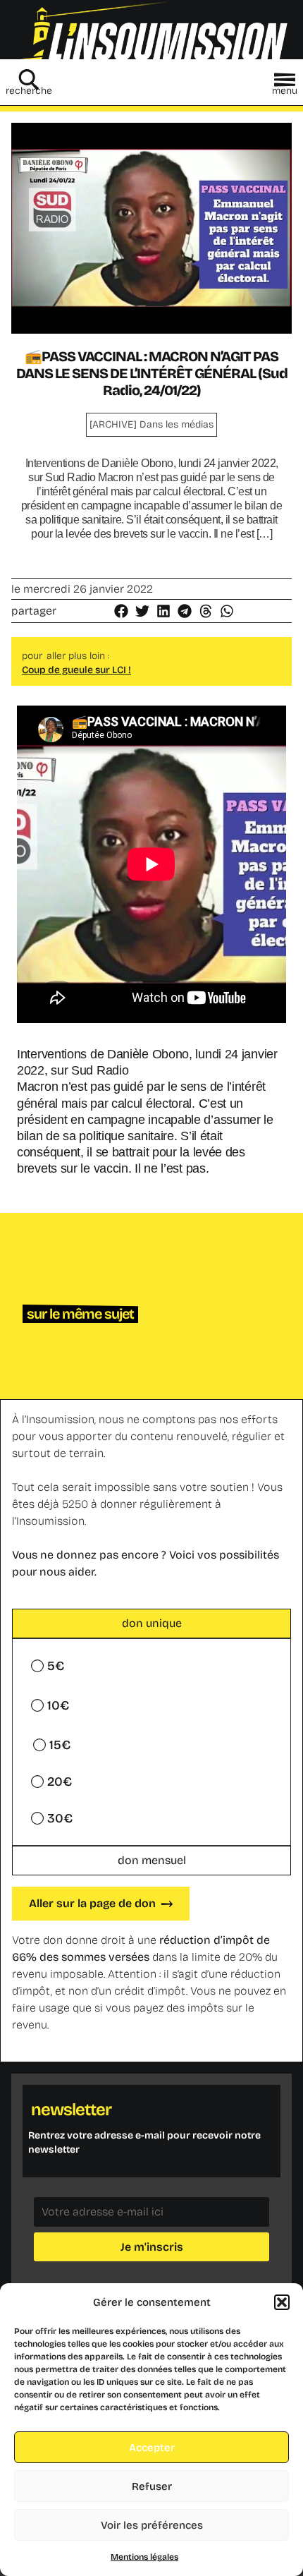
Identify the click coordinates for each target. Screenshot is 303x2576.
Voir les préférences (152, 2525)
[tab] (151, 1623)
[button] (282, 2302)
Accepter (152, 2448)
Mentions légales (144, 2557)
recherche (29, 91)
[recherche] (29, 80)
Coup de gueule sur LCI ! (76, 670)
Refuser (152, 2486)
